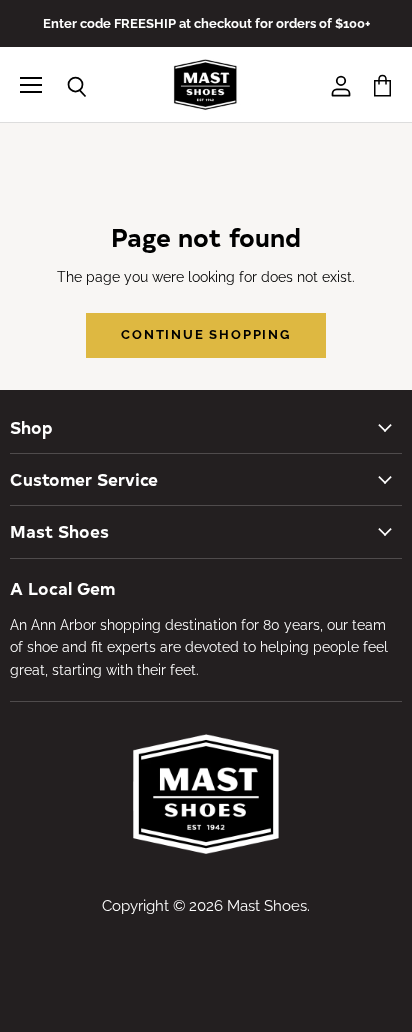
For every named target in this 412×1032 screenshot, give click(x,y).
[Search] (62, 87)
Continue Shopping (206, 334)
